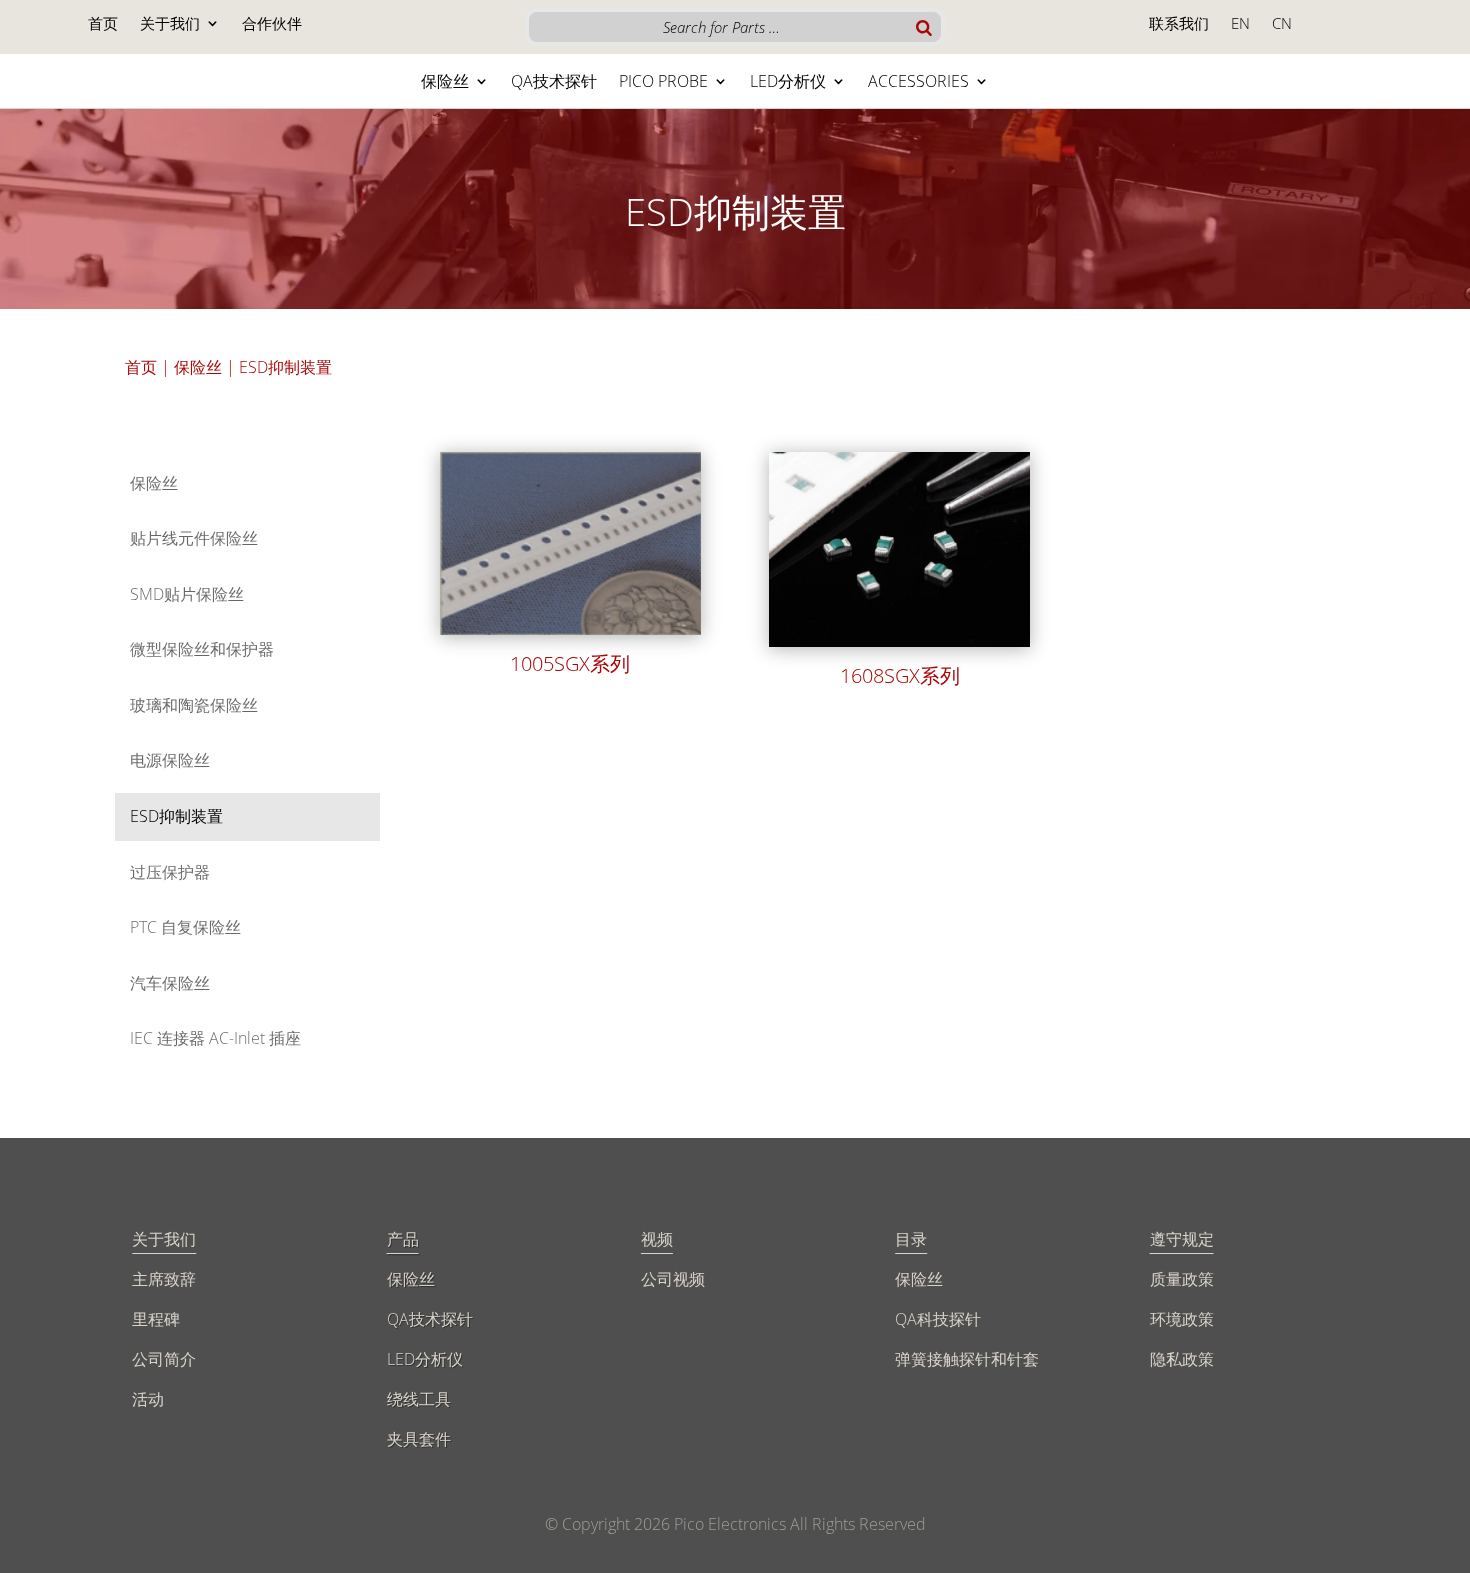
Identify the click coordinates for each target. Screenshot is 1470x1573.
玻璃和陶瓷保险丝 (194, 705)
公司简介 (164, 1359)
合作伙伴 (272, 24)
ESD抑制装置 (176, 816)
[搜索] (924, 27)
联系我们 (1179, 24)
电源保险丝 (170, 760)
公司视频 (673, 1279)
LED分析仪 (788, 83)
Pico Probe (663, 83)
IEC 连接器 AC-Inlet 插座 (215, 1038)
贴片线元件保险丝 (194, 538)
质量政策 (1182, 1279)
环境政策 (1182, 1319)
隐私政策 (1182, 1359)
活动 (148, 1399)
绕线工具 (419, 1399)
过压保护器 (170, 872)
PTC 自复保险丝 (185, 927)
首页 (103, 24)
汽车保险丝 (170, 983)
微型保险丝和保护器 (202, 649)
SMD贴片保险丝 (187, 594)
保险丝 (445, 83)
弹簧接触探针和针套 (967, 1359)
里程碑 (156, 1319)
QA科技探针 (938, 1319)
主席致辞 (164, 1279)
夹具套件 (419, 1439)
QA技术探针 (554, 83)
